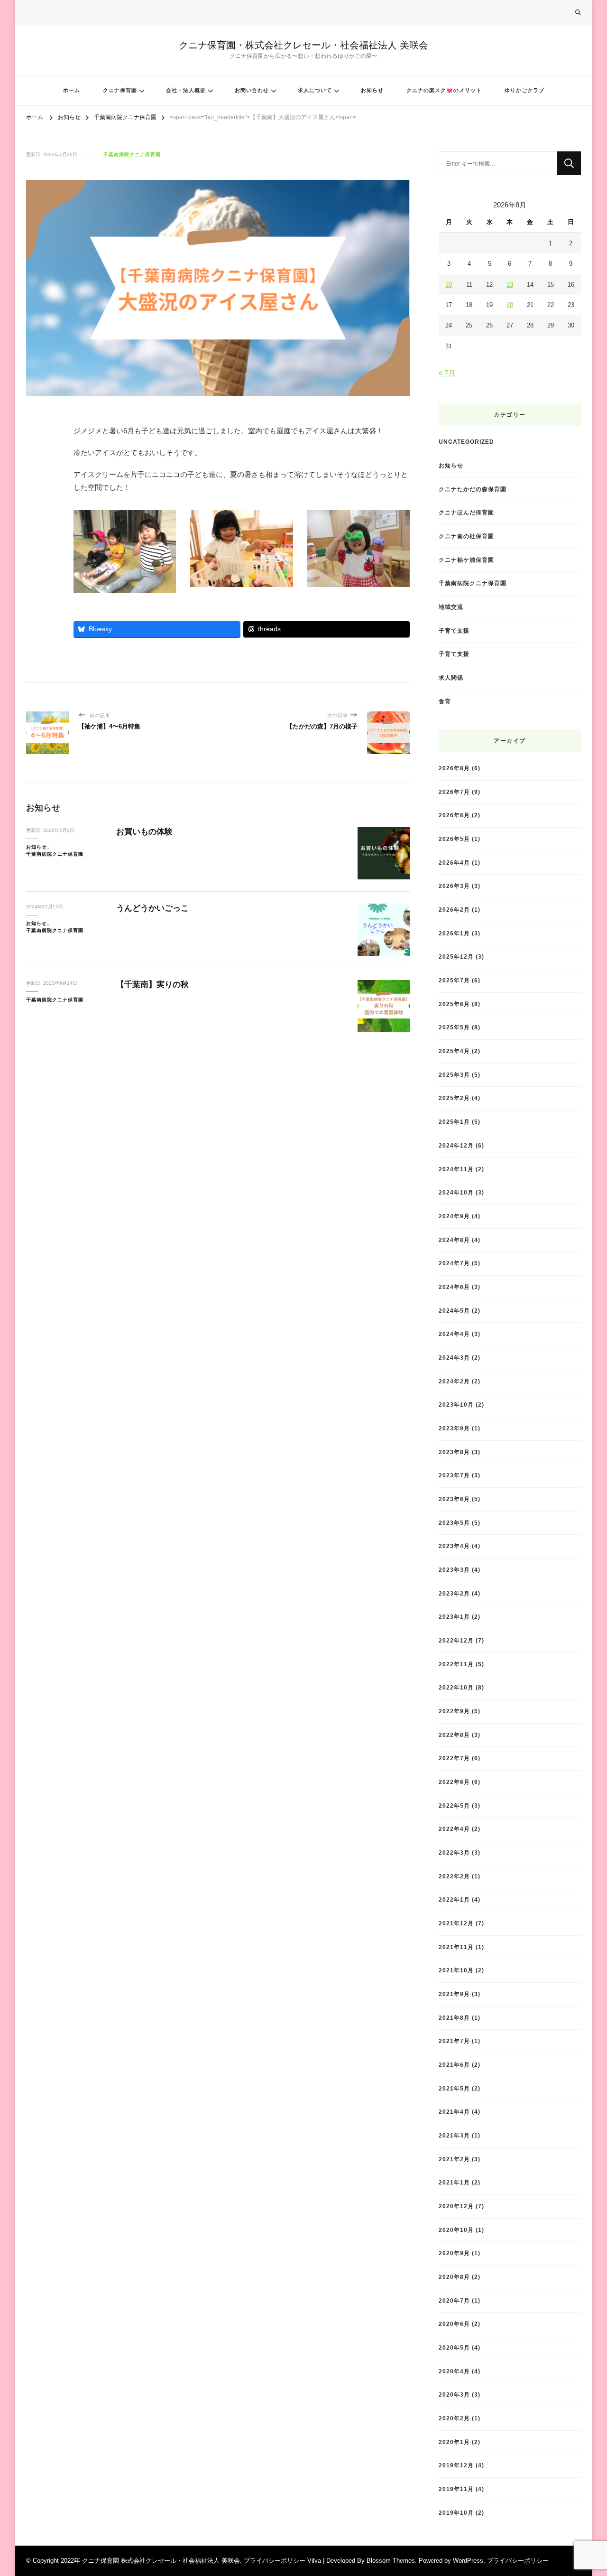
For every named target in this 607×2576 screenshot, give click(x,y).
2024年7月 (454, 1263)
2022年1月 (454, 1899)
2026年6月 (454, 815)
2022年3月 (454, 1853)
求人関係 (451, 677)
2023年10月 (456, 1405)
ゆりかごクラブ (524, 90)
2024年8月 (454, 1240)
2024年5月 (454, 1311)
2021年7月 (454, 2041)
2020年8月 (454, 2277)
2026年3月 (454, 886)
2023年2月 (454, 1593)
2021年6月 (454, 2065)
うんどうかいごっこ (152, 908)
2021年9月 (454, 1994)
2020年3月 (454, 2394)
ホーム (72, 90)
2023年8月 (454, 1452)
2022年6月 (454, 1782)
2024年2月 (454, 1381)
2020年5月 (454, 2347)
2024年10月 (456, 1192)
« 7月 (447, 373)
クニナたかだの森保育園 (473, 489)
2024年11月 (456, 1169)
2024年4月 (454, 1334)
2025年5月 (454, 1027)
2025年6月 (454, 1004)
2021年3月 (454, 2135)
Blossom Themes (391, 2561)
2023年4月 (454, 1546)
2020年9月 (454, 2253)
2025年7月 (454, 980)
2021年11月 (456, 1947)
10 (449, 285)
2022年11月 (456, 1664)
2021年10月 (456, 1970)
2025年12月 (456, 957)
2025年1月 (454, 1122)
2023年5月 (454, 1523)
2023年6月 (454, 1499)
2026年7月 (454, 792)
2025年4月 (454, 1051)
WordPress (468, 2561)
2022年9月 (454, 1711)
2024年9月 (454, 1216)
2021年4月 (454, 2112)
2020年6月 (454, 2324)
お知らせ (372, 90)
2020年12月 (456, 2206)
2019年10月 (456, 2513)
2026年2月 (454, 910)
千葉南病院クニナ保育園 (132, 154)
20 (510, 305)
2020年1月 (454, 2442)
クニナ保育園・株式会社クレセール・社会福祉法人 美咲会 (303, 45)
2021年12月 (456, 1923)
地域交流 (451, 607)
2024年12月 (456, 1145)
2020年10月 (456, 2230)
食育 (445, 701)
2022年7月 (454, 1758)
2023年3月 (454, 1570)
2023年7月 (454, 1475)
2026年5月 (454, 839)
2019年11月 (456, 2489)
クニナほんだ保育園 (466, 512)
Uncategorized (466, 442)
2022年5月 (454, 1806)
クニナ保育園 (120, 90)
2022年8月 (454, 1735)
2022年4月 (454, 1829)
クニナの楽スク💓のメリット (444, 90)
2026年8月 (454, 768)
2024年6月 (454, 1287)
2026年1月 (454, 933)
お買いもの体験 (144, 832)
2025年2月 (454, 1098)
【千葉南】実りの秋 (152, 985)
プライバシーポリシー (518, 2561)
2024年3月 (454, 1358)
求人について (315, 90)
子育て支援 (454, 630)
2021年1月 (454, 2182)
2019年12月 (456, 2465)
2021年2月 (454, 2159)
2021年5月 (454, 2088)
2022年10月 (456, 1687)
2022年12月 (456, 1640)
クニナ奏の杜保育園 (466, 536)
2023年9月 (454, 1428)
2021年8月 (454, 2018)
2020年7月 (454, 2301)
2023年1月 (454, 1617)
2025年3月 (454, 1075)
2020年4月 (454, 2371)
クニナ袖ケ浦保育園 (466, 560)
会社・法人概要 (186, 90)
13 (510, 285)
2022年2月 (454, 1876)
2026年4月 (454, 863)
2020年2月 (454, 2418)
